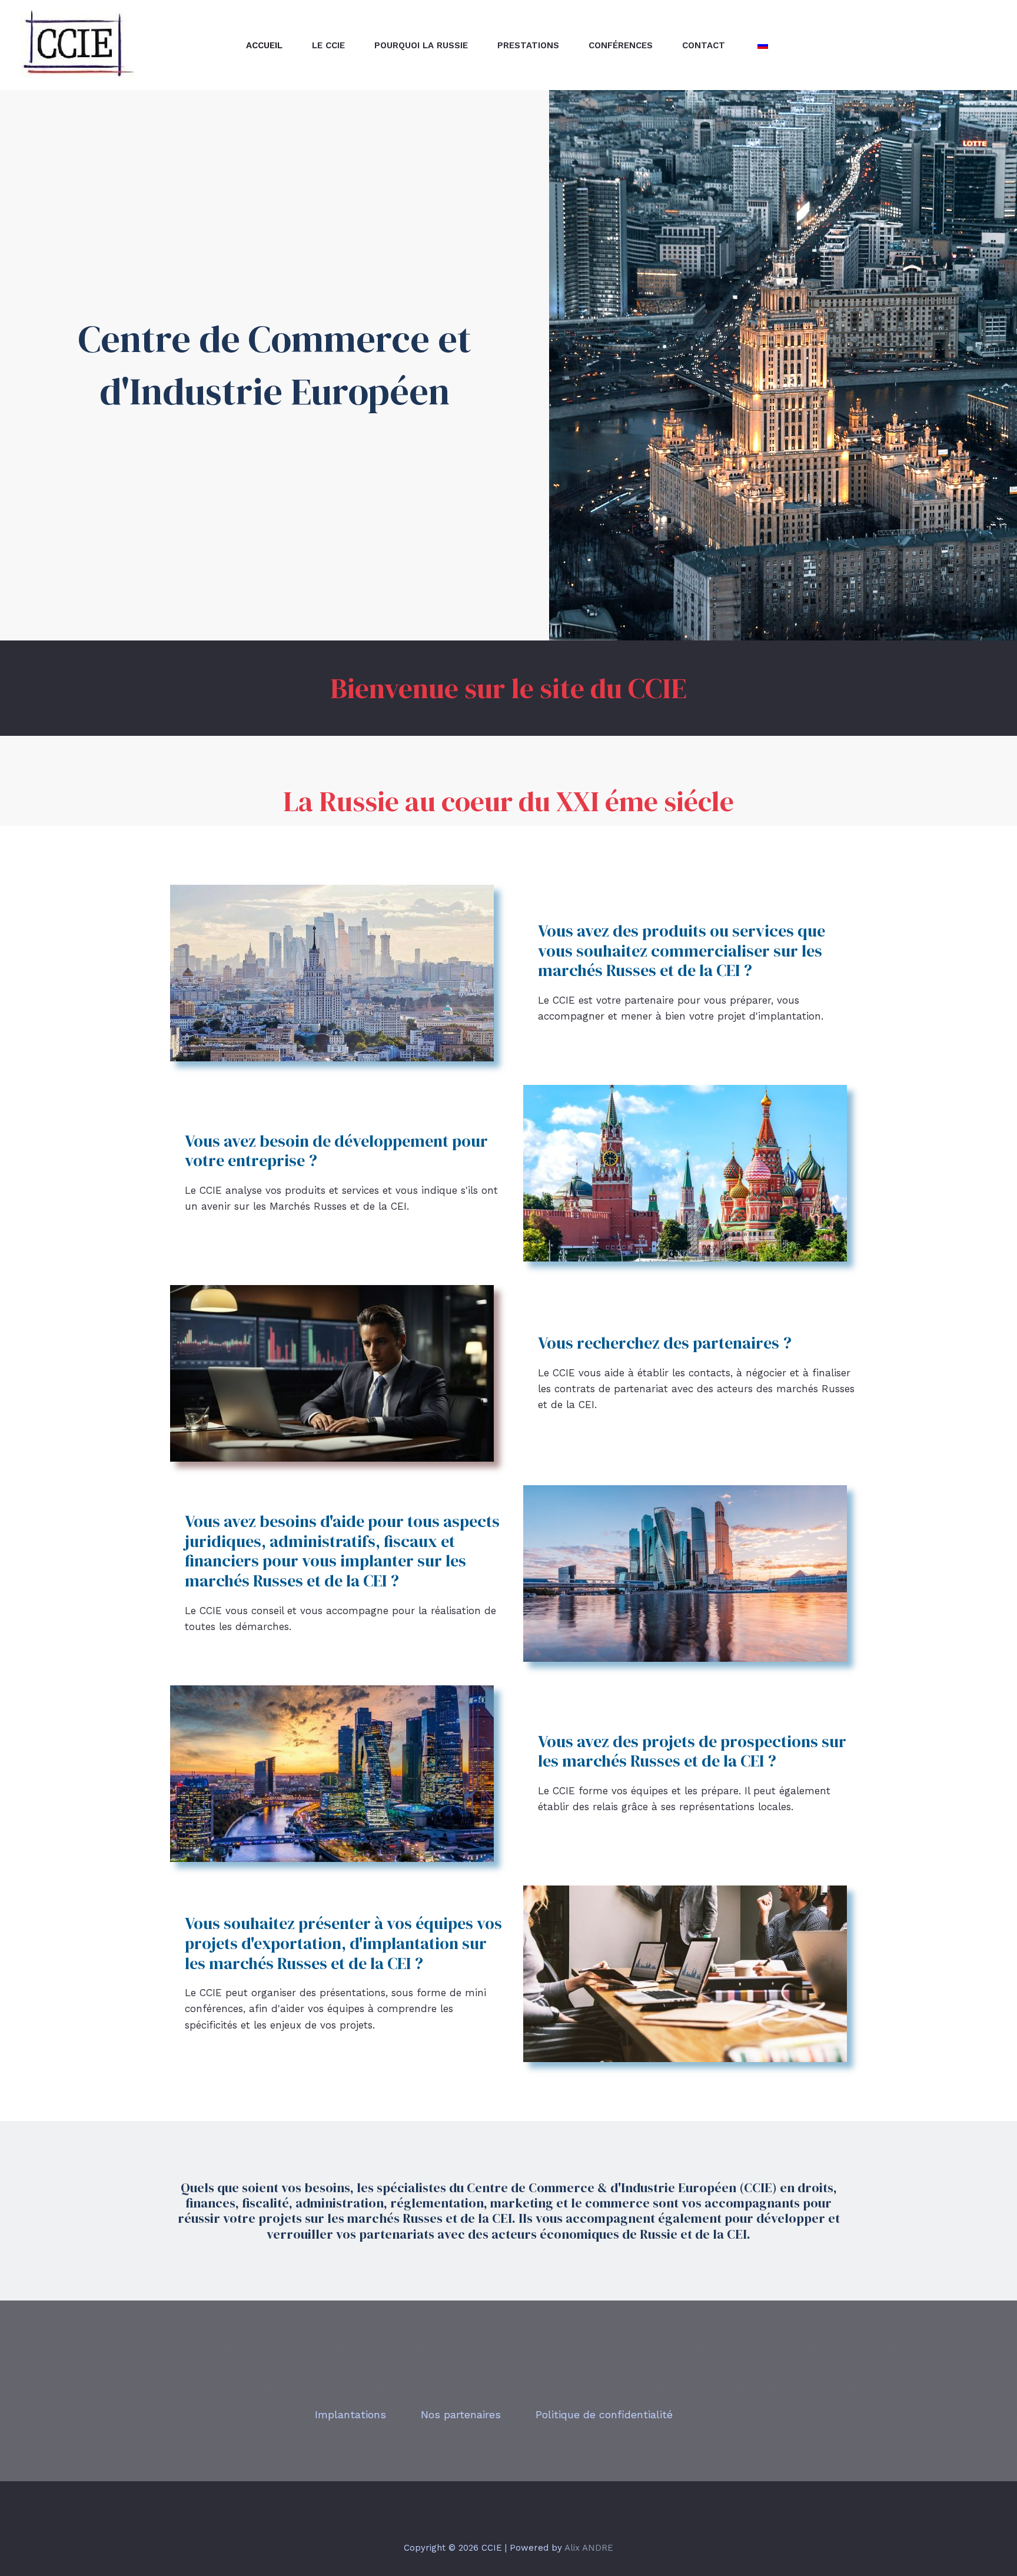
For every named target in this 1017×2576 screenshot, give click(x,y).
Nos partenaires (461, 2414)
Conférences (621, 45)
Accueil (264, 45)
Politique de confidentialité (604, 2414)
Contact (704, 45)
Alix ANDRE (589, 2548)
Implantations (350, 2414)
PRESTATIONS (528, 45)
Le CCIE (328, 45)
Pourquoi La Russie (421, 45)
